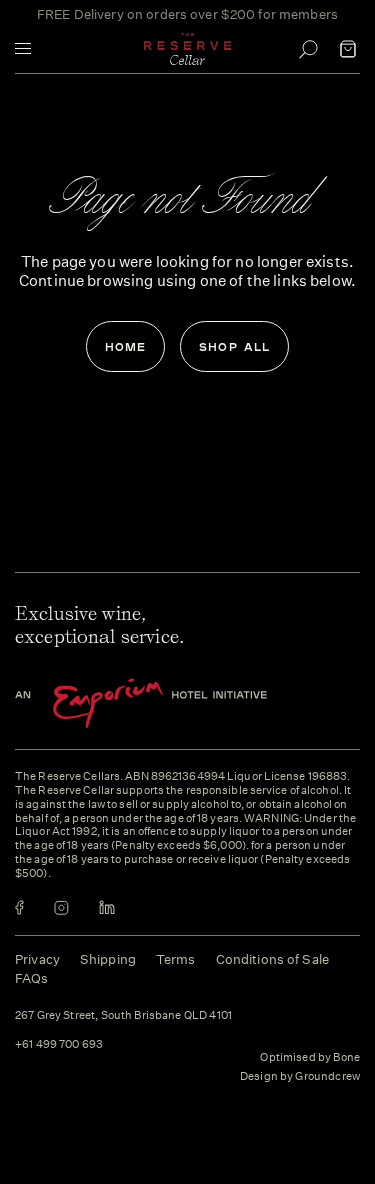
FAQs (32, 978)
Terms (176, 959)
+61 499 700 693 (59, 1045)
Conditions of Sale (272, 959)
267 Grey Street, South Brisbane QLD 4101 (123, 1016)
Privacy (37, 959)
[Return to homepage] (188, 49)
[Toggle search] (308, 49)
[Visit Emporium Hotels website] (175, 703)
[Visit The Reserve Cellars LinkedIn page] (107, 907)
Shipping (108, 959)
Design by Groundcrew (300, 1077)
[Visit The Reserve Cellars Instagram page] (61, 907)
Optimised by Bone (310, 1057)
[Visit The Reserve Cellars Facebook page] (19, 907)
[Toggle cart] (348, 49)
